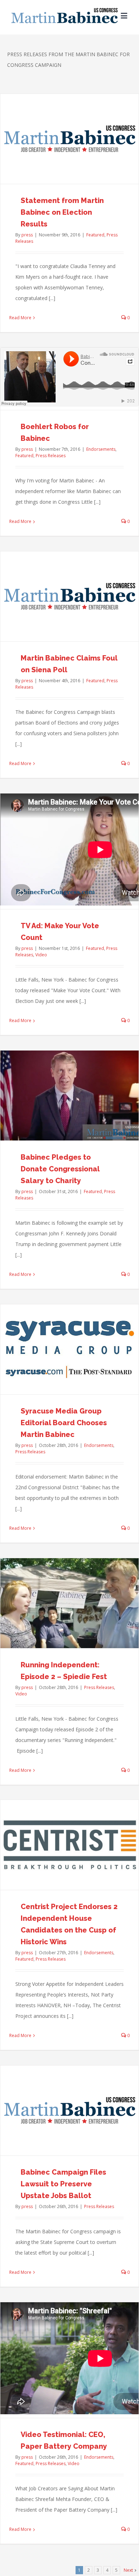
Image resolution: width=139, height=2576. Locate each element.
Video (41, 955)
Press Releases (51, 456)
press (27, 235)
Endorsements (101, 449)
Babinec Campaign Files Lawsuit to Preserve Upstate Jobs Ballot (63, 2184)
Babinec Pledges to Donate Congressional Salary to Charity (60, 1169)
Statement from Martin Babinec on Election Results (62, 212)
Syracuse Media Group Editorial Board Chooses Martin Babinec (64, 1423)
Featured (95, 235)
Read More (20, 318)
